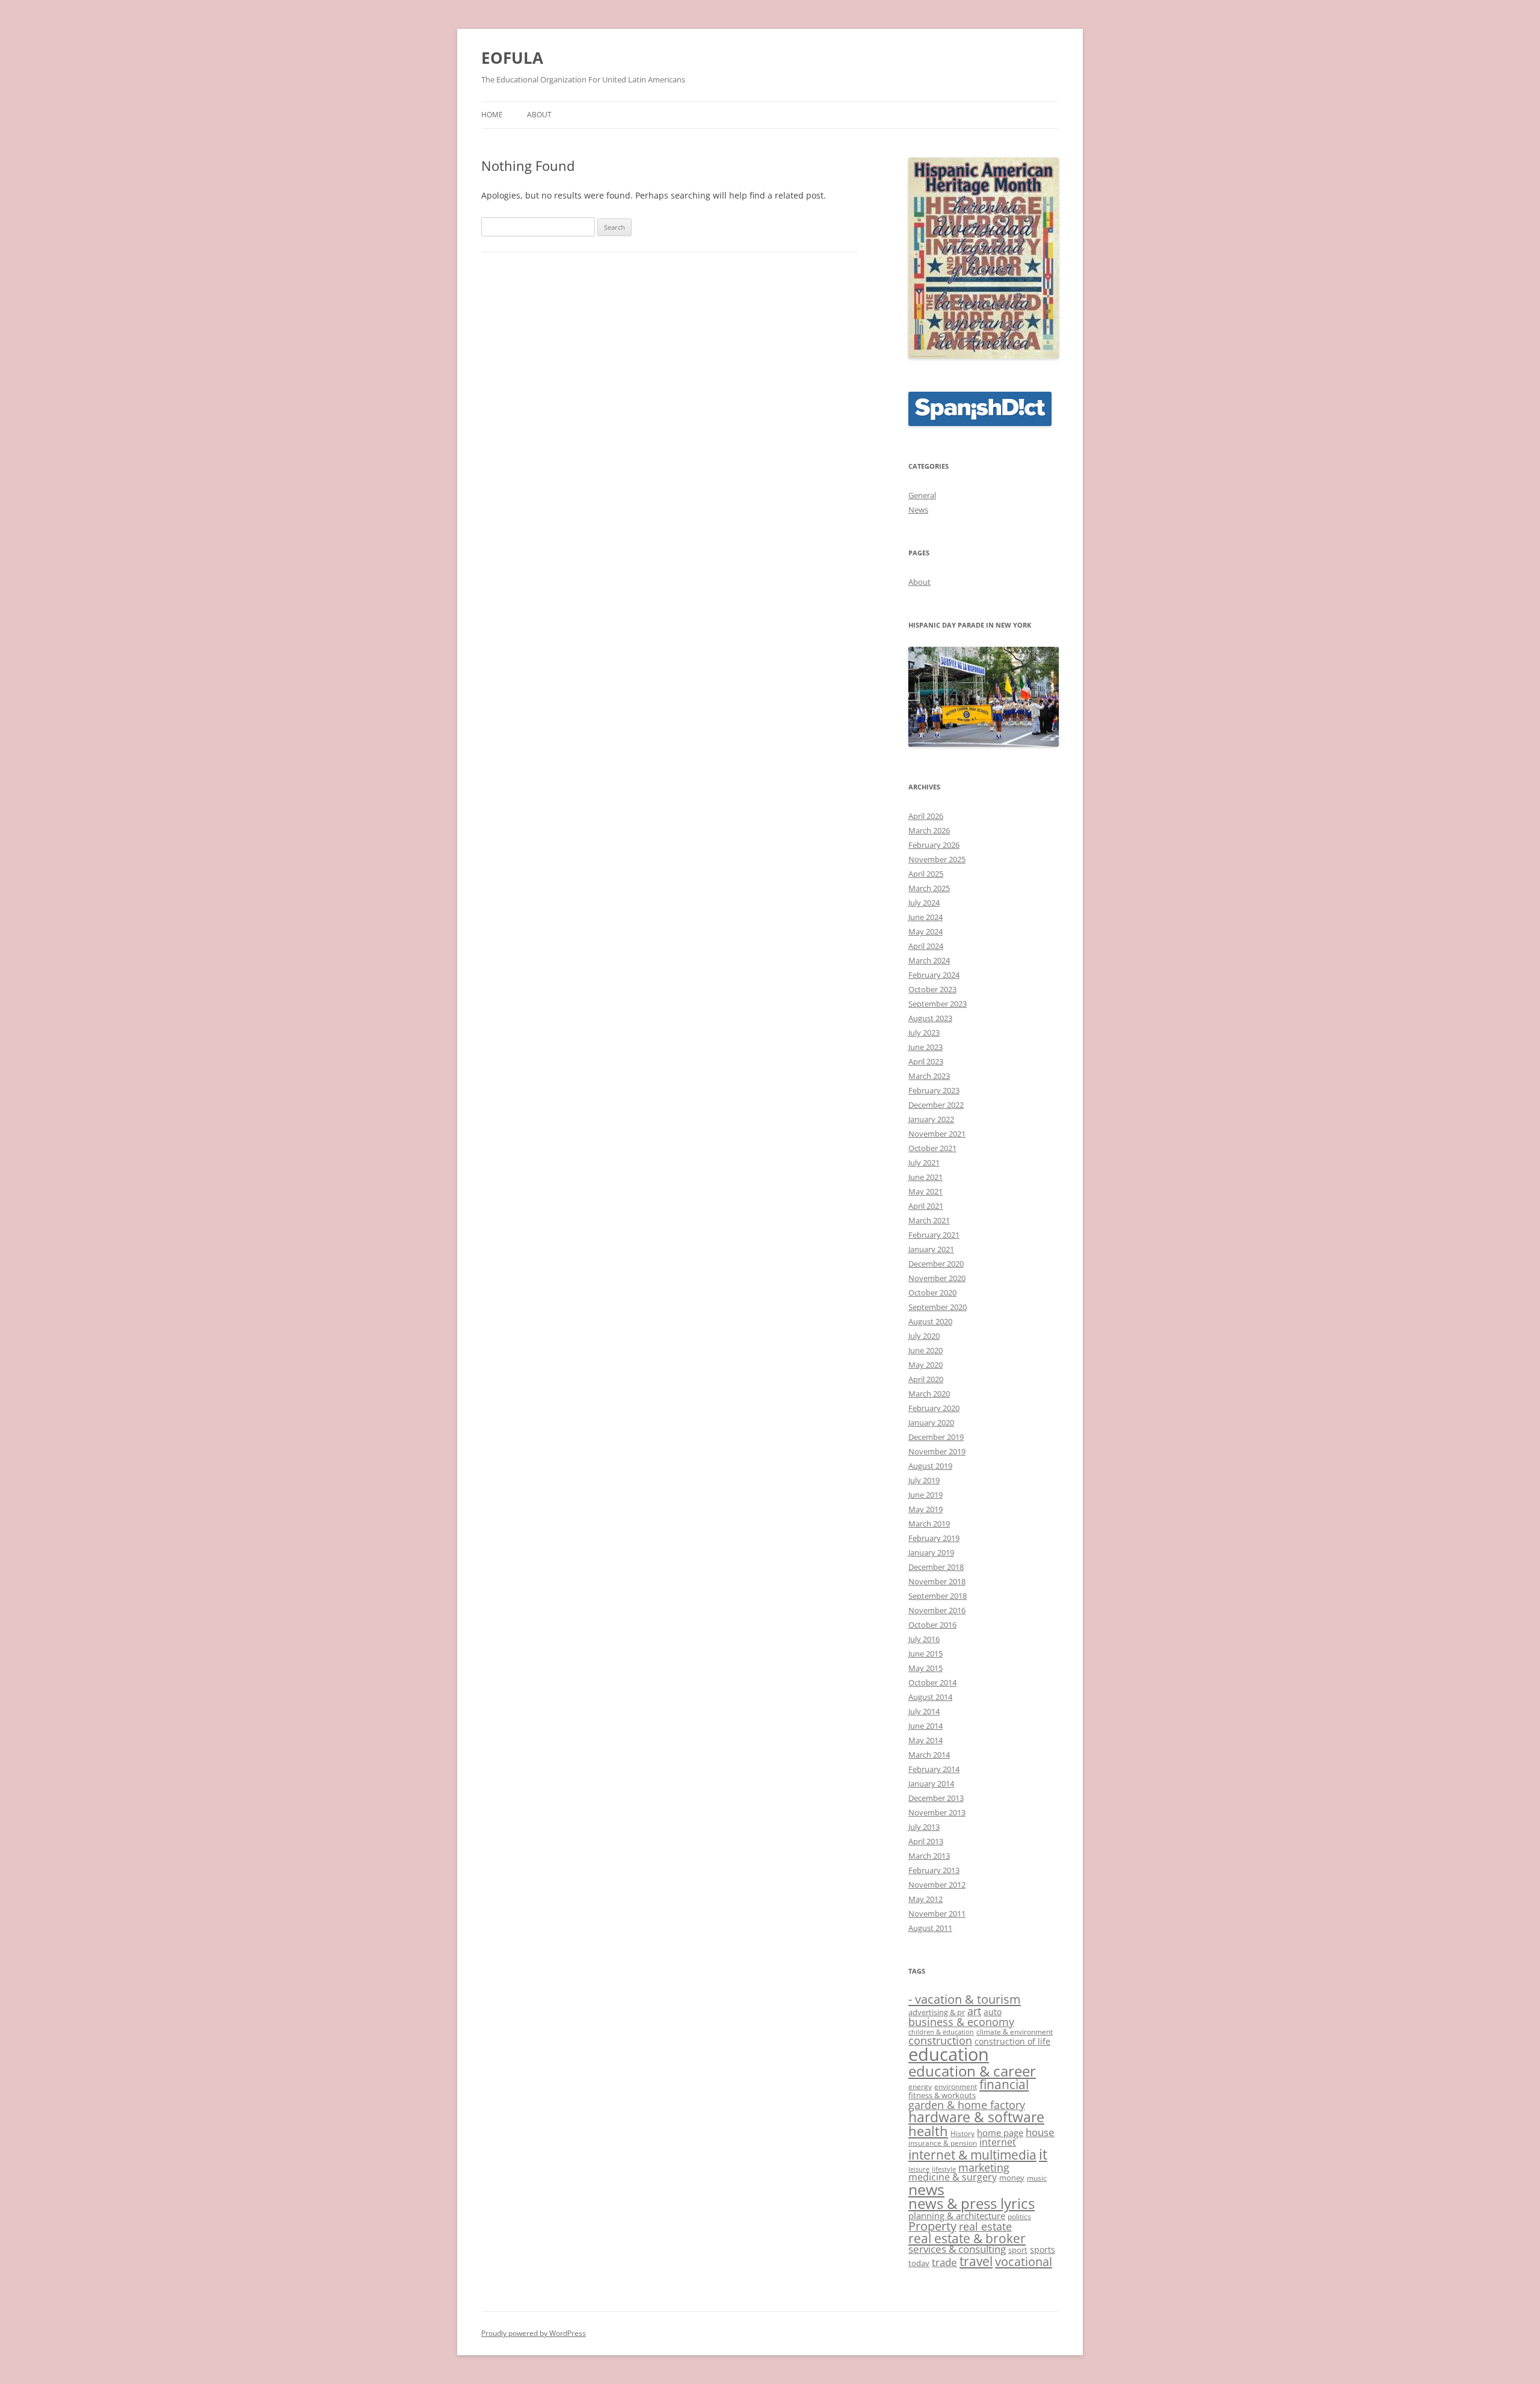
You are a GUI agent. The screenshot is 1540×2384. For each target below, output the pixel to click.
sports (1043, 2250)
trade (944, 2262)
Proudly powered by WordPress (534, 2333)
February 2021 (934, 1235)
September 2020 (938, 1307)
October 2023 (932, 989)
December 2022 (936, 1105)
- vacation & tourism (965, 1999)
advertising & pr (937, 2012)
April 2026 (926, 816)
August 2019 (930, 1466)
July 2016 (924, 1639)
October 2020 (932, 1292)
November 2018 (937, 1581)
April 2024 (926, 946)
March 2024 (929, 960)
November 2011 (937, 1913)
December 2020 (936, 1264)
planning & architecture (957, 2216)
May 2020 (926, 1365)
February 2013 (934, 1870)
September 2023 (938, 1004)
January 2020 (931, 1422)
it (1043, 2154)
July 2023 (924, 1033)
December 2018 (936, 1567)
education (949, 2054)
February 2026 (934, 845)
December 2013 (936, 1798)
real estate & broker (967, 2238)
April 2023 (926, 1061)
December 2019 (936, 1437)
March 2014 (929, 1755)
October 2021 (932, 1148)
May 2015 (926, 1668)
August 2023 (930, 1018)
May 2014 (926, 1740)
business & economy (961, 2022)
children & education (941, 2032)
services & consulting (957, 2249)
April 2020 (926, 1379)
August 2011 (930, 1928)
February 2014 (934, 1769)
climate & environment (1015, 2031)
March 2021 (929, 1220)
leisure (919, 2169)
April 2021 (926, 1206)
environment (956, 2086)
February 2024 (934, 975)
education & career (972, 2071)
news (926, 2189)
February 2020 (934, 1408)
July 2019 (924, 1480)
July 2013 (924, 1827)
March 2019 (929, 1524)
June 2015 (926, 1654)
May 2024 (926, 931)
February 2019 (934, 1538)
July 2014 (924, 1711)
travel (976, 2261)
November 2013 (937, 1812)
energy (920, 2086)
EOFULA (512, 58)
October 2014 (932, 1682)
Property (932, 2226)
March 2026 (929, 830)
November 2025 (937, 859)
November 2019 (937, 1451)
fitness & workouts (942, 2095)
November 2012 (937, 1885)
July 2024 (924, 903)
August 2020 (930, 1321)
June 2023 (926, 1047)
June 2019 (926, 1495)
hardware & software (976, 2117)
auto (993, 2012)
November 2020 (937, 1278)
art (974, 2011)
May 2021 (926, 1191)
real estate (985, 2226)
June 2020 (926, 1350)
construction (940, 2040)
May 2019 (926, 1509)
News (918, 510)
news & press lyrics (972, 2203)
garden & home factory (967, 2105)
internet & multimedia (972, 2154)
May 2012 (926, 1899)
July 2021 (924, 1163)
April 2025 (926, 874)
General (922, 495)
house (1040, 2132)
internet (998, 2142)
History (962, 2133)
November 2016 (937, 1610)
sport (1018, 2250)
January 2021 (931, 1249)
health (928, 2131)
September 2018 (938, 1596)
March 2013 (929, 1856)
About (539, 115)
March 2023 (929, 1076)
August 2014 (930, 1697)
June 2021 (926, 1177)
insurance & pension (943, 2143)
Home (492, 115)
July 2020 (924, 1336)
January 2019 (931, 1552)
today (919, 2263)
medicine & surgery (953, 2177)
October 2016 (932, 1625)
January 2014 (931, 1783)
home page (1000, 2132)
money (1012, 2178)
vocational (1024, 2261)
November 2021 (937, 1134)
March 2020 (929, 1394)
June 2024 (926, 917)
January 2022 (931, 1119)
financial (1004, 2084)
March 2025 (929, 888)
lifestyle (944, 2169)
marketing (984, 2167)
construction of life (1012, 2041)
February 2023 (934, 1090)
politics (1019, 2216)
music (1037, 2178)
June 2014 (926, 1726)
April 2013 (926, 1841)
